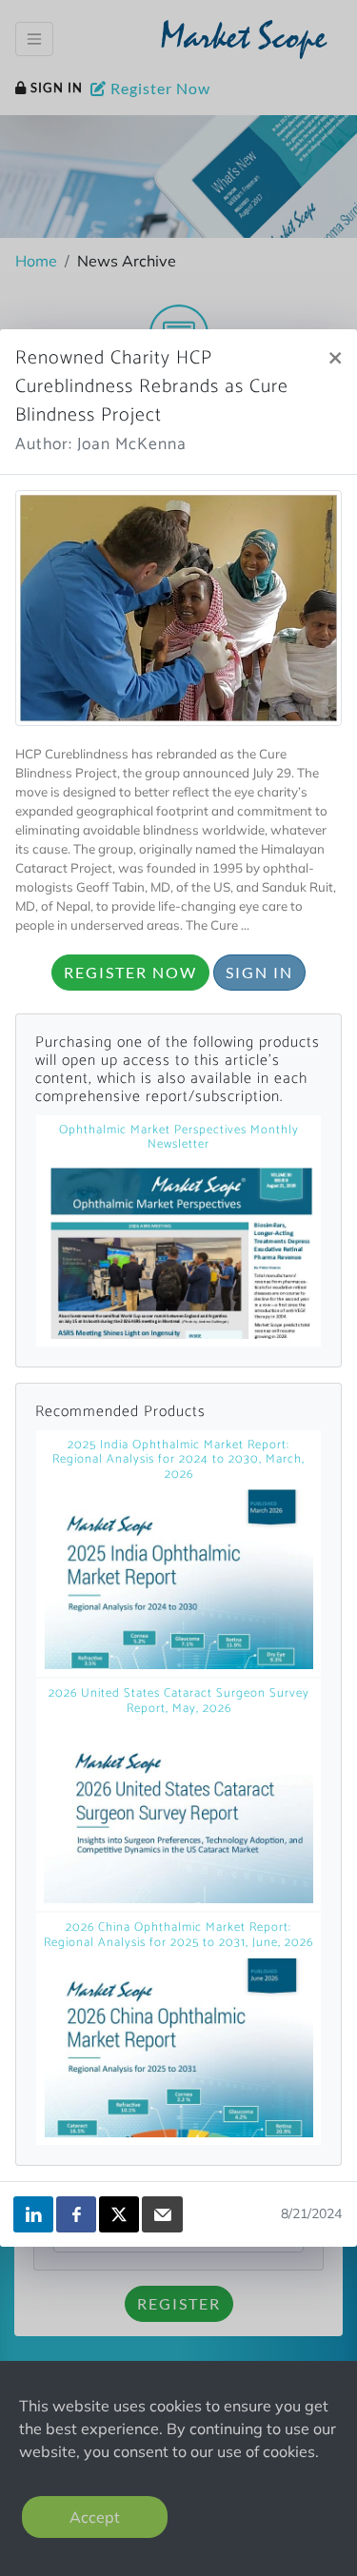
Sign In (259, 972)
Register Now (130, 972)
